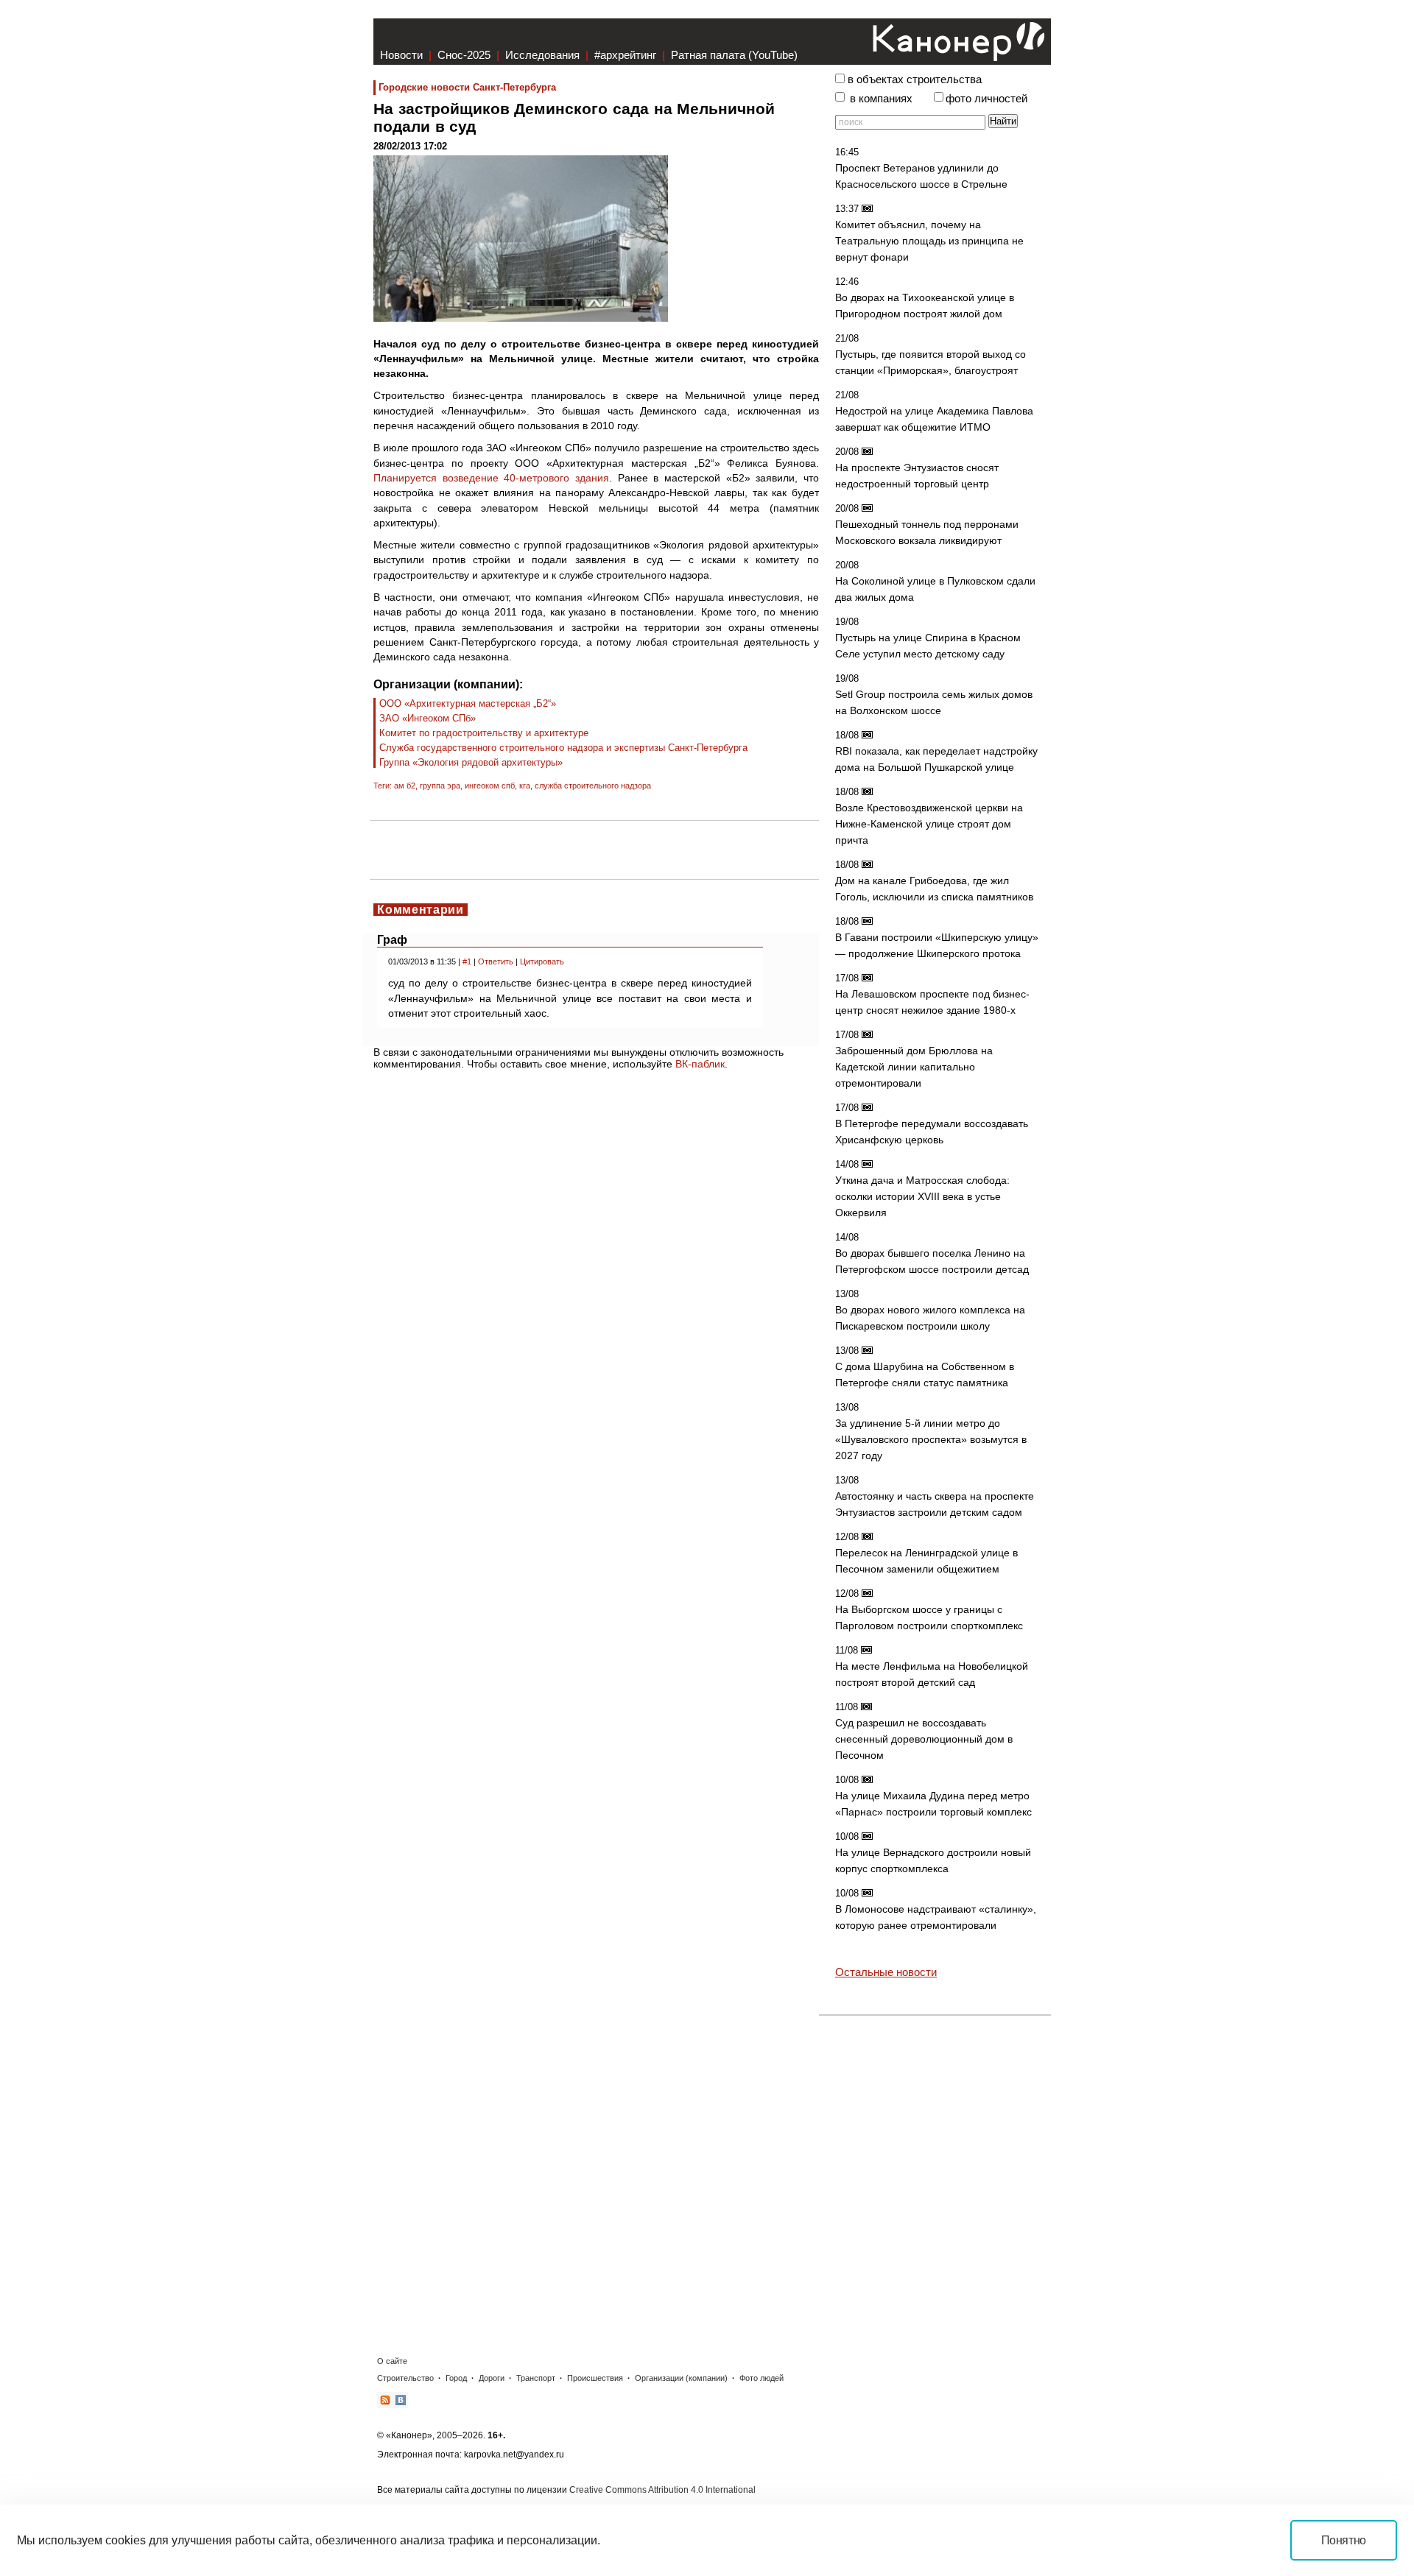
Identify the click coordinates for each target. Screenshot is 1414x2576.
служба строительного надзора (593, 786)
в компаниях (881, 99)
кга (525, 786)
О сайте (392, 2361)
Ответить (496, 961)
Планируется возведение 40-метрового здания (491, 478)
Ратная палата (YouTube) (734, 55)
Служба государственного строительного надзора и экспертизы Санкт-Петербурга (563, 748)
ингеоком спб (490, 786)
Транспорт (536, 2378)
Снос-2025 (464, 55)
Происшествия (595, 2378)
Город (456, 2378)
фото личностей (986, 99)
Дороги (492, 2378)
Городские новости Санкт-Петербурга (467, 87)
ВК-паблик (700, 1064)
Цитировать (542, 961)
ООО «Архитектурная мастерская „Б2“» (468, 703)
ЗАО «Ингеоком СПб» (428, 718)
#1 (467, 961)
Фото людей (761, 2378)
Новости (401, 55)
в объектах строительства (915, 80)
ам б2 (405, 786)
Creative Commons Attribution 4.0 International (662, 2490)
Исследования (542, 55)
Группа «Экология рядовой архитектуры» (471, 762)
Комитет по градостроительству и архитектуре (484, 733)
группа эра (440, 786)
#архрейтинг (625, 55)
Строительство (405, 2378)
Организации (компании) (681, 2378)
